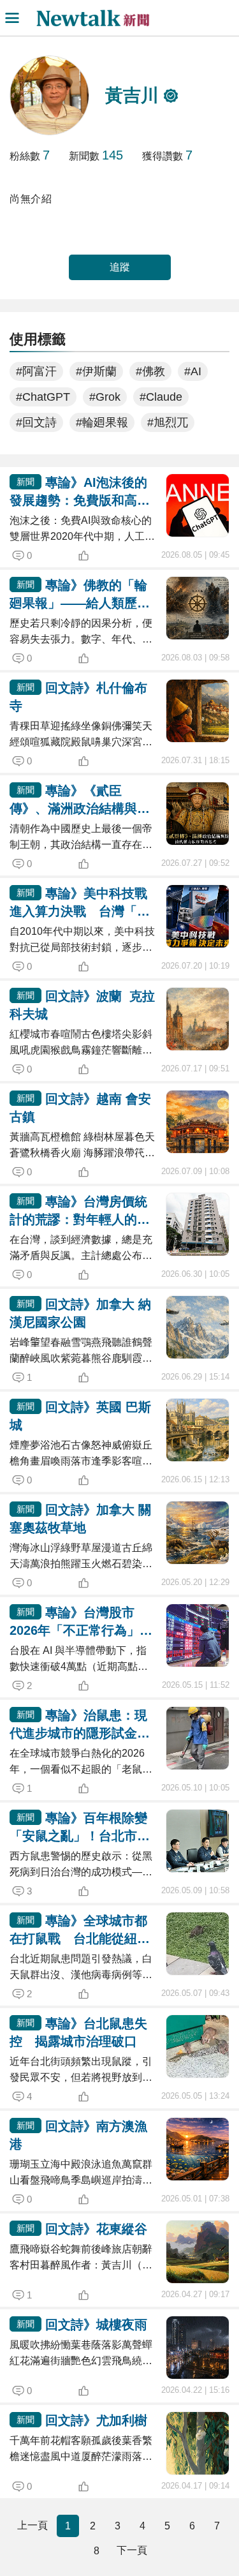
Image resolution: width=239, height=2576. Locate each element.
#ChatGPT (43, 397)
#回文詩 (36, 422)
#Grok (105, 397)
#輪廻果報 (102, 422)
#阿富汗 (36, 371)
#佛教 (150, 371)
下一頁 (132, 2550)
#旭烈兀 (168, 422)
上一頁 (33, 2525)
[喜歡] (105, 556)
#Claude (161, 397)
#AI (193, 371)
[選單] (12, 18)
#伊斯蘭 (96, 371)
